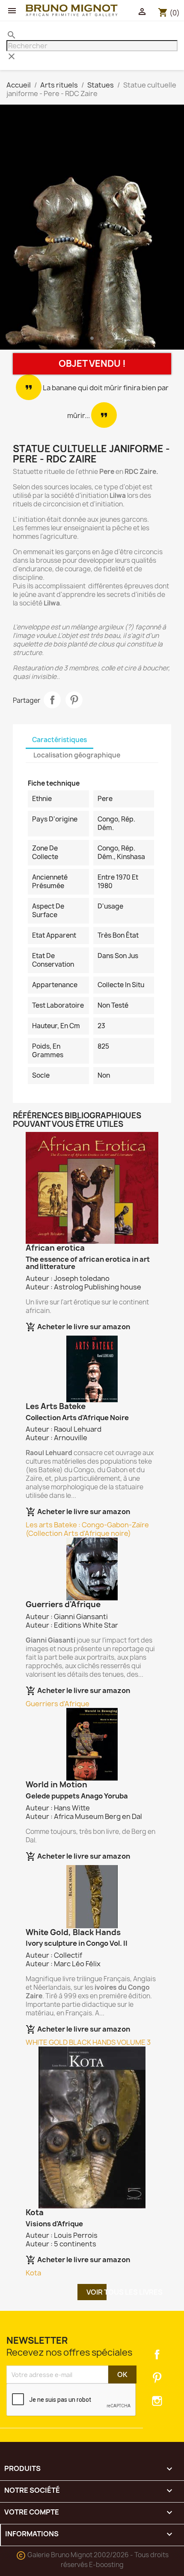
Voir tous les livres (96, 2292)
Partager (52, 700)
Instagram (157, 2401)
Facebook (157, 2354)
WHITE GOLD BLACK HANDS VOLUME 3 (88, 2042)
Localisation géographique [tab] (77, 755)
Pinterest (74, 700)
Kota (33, 2273)
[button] (14, 229)
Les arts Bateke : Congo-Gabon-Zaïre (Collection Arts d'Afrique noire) (87, 1529)
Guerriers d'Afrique (58, 1704)
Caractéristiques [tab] (59, 740)
